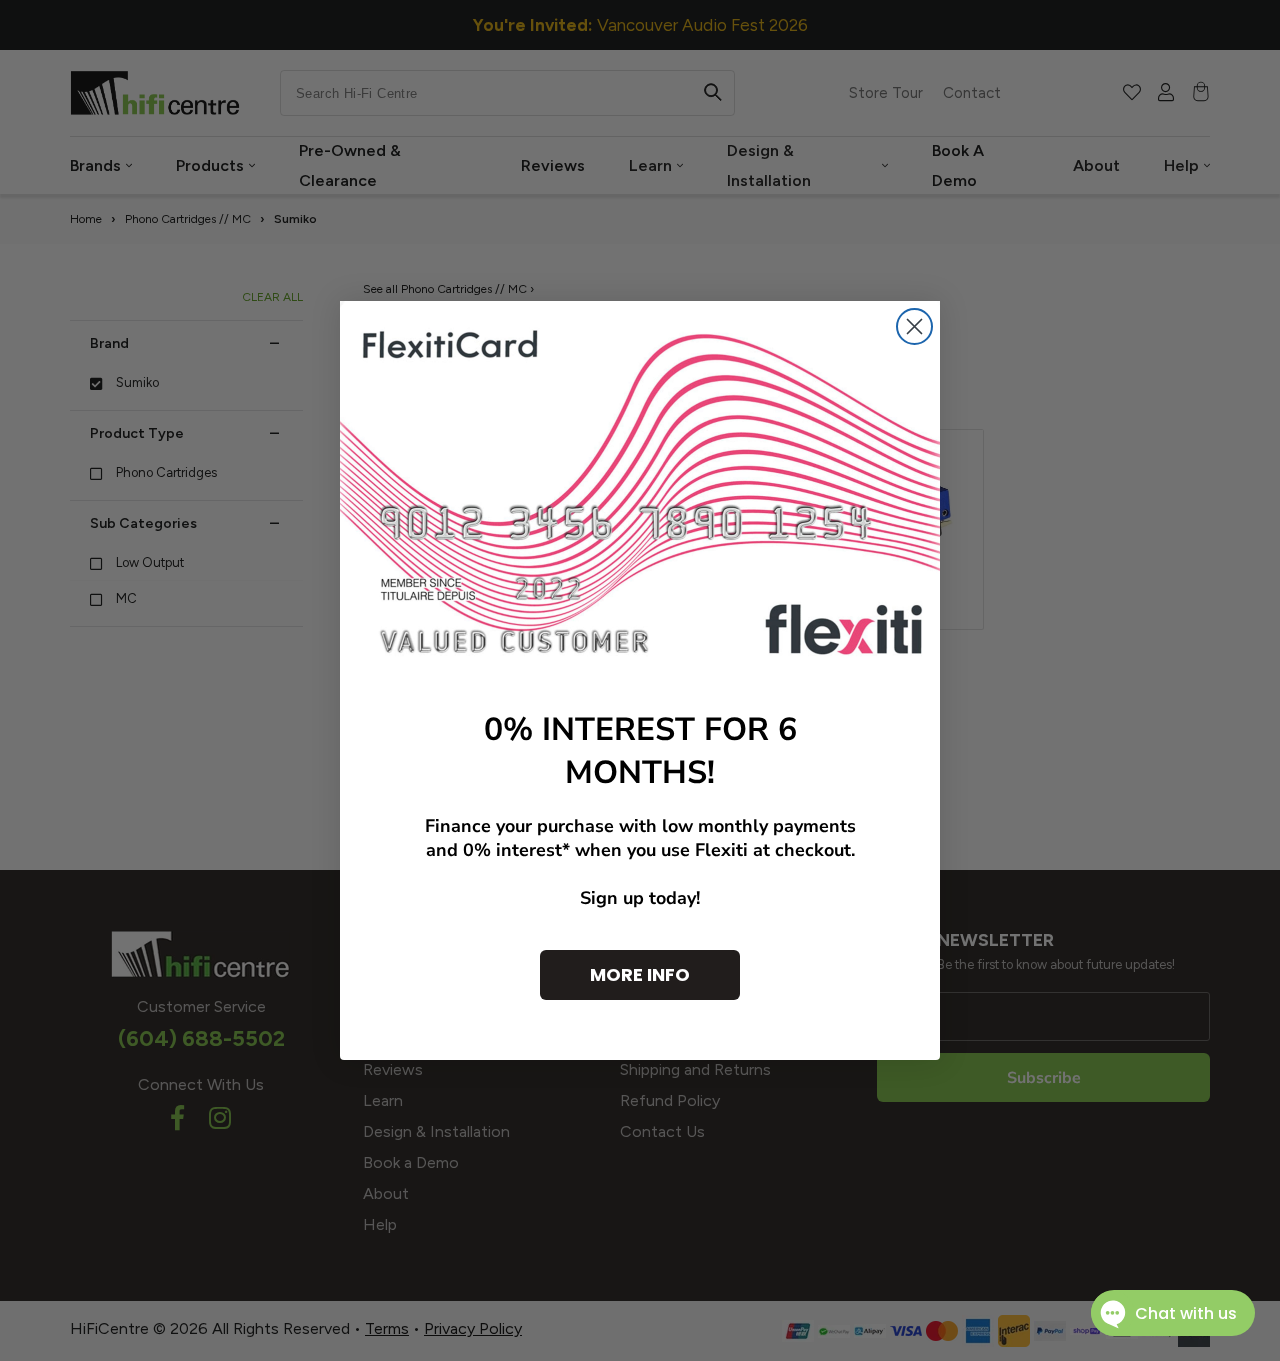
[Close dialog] (914, 326)
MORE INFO (640, 974)
